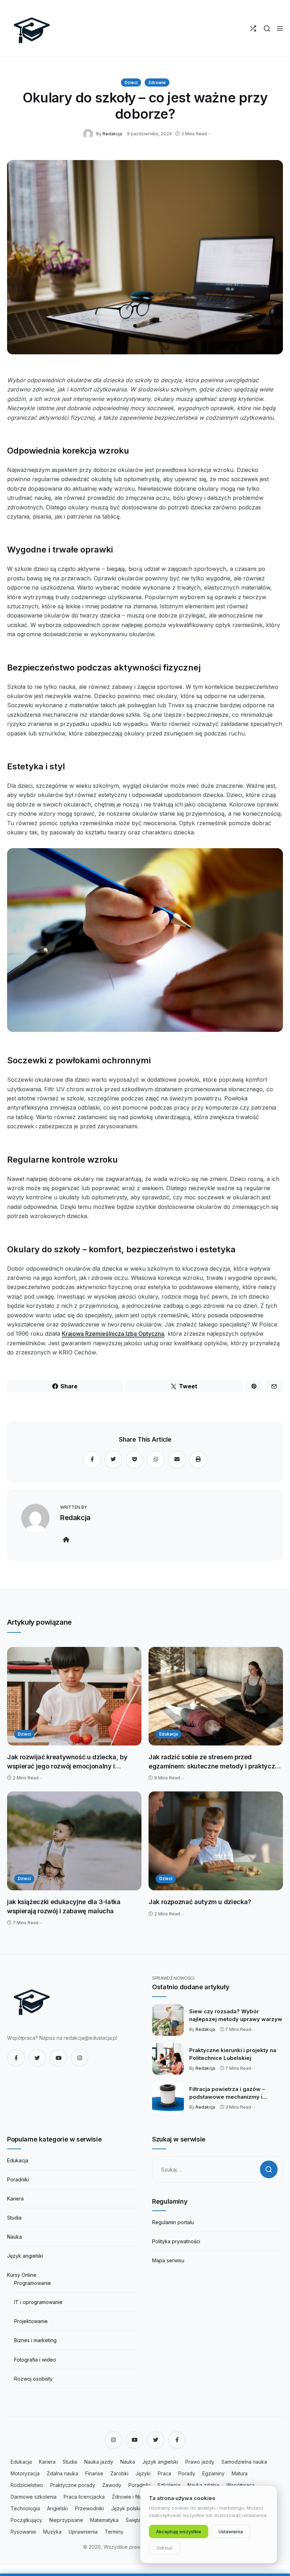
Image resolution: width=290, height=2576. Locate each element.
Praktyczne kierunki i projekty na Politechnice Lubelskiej (233, 2054)
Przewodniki (89, 2508)
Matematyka (104, 2520)
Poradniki (18, 2179)
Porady (187, 2473)
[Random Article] (253, 28)
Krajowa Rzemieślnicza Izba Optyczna (113, 1334)
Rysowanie (23, 2532)
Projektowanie (31, 2321)
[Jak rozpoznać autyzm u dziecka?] (216, 1841)
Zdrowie (157, 82)
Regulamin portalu (173, 2222)
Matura (240, 2473)
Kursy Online (22, 2275)
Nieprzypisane (66, 2520)
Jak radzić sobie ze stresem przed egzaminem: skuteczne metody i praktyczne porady (216, 1762)
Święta (133, 2520)
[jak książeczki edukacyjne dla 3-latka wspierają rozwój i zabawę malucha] (74, 1841)
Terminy (114, 2532)
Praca (164, 2473)
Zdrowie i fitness (131, 2497)
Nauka (14, 2237)
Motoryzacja (25, 2473)
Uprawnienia (83, 2532)
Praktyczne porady (73, 2485)
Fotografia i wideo (35, 2360)
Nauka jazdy (99, 2462)
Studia (14, 2218)
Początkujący (26, 2520)
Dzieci (131, 82)
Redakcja (112, 134)
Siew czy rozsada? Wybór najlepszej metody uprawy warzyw (236, 2015)
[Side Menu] (280, 28)
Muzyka (52, 2532)
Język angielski (25, 2256)
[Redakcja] (90, 133)
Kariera (15, 2199)
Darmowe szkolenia (34, 2497)
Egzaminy (213, 2473)
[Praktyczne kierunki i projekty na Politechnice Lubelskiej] (168, 2059)
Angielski (57, 2508)
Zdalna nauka (62, 2473)
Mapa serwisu (168, 2260)
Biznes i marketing (35, 2340)
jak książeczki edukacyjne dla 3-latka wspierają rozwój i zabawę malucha (64, 1906)
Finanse (94, 2473)
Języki (143, 2473)
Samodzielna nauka (244, 2462)
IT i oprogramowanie (38, 2302)
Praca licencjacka (84, 2497)
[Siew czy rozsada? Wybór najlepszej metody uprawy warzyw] (168, 2020)
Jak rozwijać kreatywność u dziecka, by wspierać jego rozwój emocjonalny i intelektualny (67, 1762)
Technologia (25, 2508)
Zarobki (119, 2473)
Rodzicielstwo (27, 2485)
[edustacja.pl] (32, 28)
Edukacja (169, 1734)
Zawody (112, 2485)
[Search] (267, 28)
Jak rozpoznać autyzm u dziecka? (200, 1902)
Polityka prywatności (176, 2241)
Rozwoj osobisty (33, 2379)
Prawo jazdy (200, 2462)
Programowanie (33, 2283)
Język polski (126, 2508)
